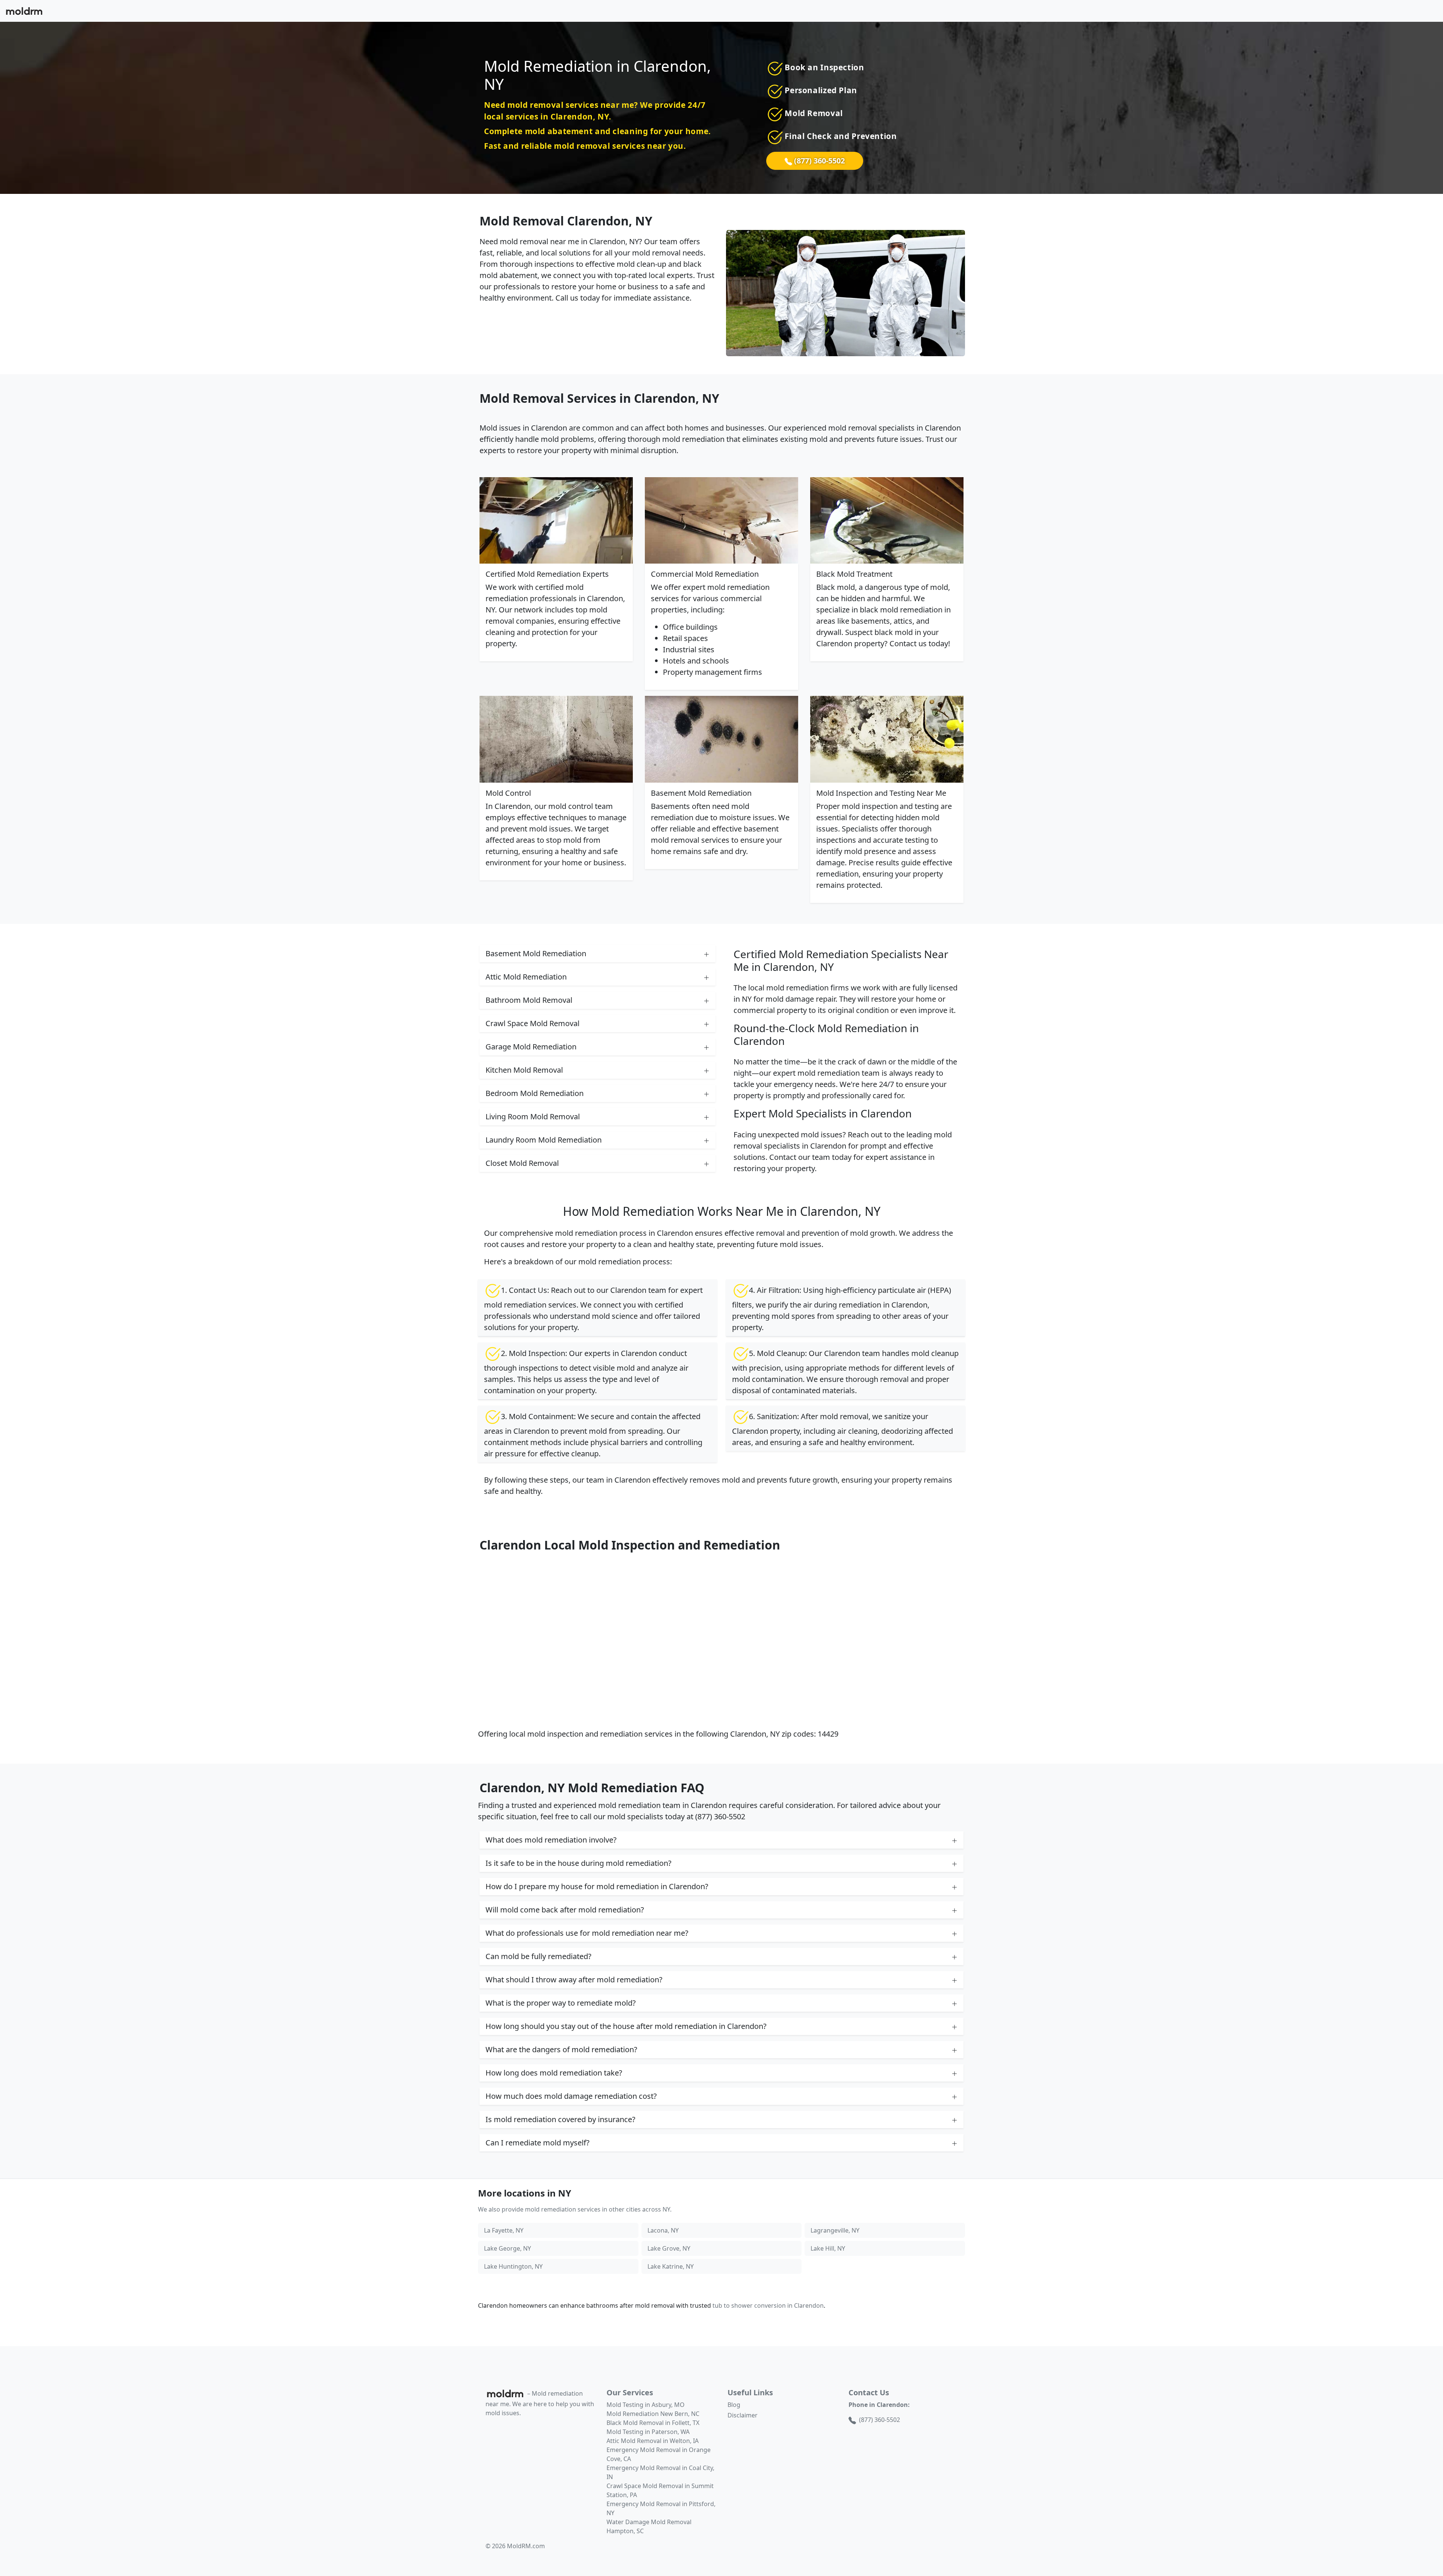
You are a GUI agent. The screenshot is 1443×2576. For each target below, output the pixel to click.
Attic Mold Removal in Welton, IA (653, 2441)
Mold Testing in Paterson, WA (648, 2432)
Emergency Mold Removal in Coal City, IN (660, 2472)
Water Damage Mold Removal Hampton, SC (649, 2526)
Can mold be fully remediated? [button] (538, 1956)
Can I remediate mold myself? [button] (538, 2143)
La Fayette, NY (504, 2230)
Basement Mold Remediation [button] (536, 953)
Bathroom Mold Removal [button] (529, 1000)
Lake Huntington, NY (513, 2266)
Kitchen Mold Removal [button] (524, 1070)
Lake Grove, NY (669, 2248)
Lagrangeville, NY (835, 2230)
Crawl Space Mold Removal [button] (532, 1023)
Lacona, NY (663, 2230)
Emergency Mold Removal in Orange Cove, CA (659, 2454)
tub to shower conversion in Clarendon (768, 2305)
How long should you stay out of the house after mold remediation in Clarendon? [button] (626, 2026)
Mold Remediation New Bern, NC (653, 2414)
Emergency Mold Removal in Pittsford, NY (661, 2508)
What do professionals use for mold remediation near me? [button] (587, 1933)
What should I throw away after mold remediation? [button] (574, 1980)
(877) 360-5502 (818, 161)
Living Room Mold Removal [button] (533, 1116)
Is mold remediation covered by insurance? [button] (560, 2119)
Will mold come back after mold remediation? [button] (565, 1910)
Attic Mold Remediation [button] (526, 977)
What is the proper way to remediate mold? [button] (561, 2003)
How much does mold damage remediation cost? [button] (571, 2096)
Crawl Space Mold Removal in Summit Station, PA (660, 2490)
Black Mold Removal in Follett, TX (653, 2423)
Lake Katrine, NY (671, 2266)
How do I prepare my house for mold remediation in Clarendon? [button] (597, 1886)
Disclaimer (743, 2415)
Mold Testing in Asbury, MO (646, 2405)
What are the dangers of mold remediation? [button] (561, 2049)
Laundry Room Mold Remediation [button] (544, 1140)
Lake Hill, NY (828, 2248)
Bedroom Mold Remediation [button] (535, 1093)
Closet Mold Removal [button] (522, 1163)
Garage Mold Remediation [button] (531, 1047)
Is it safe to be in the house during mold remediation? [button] (579, 1863)
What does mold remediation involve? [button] (551, 1840)
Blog (734, 2405)
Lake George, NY (507, 2248)
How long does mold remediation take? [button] (554, 2073)
